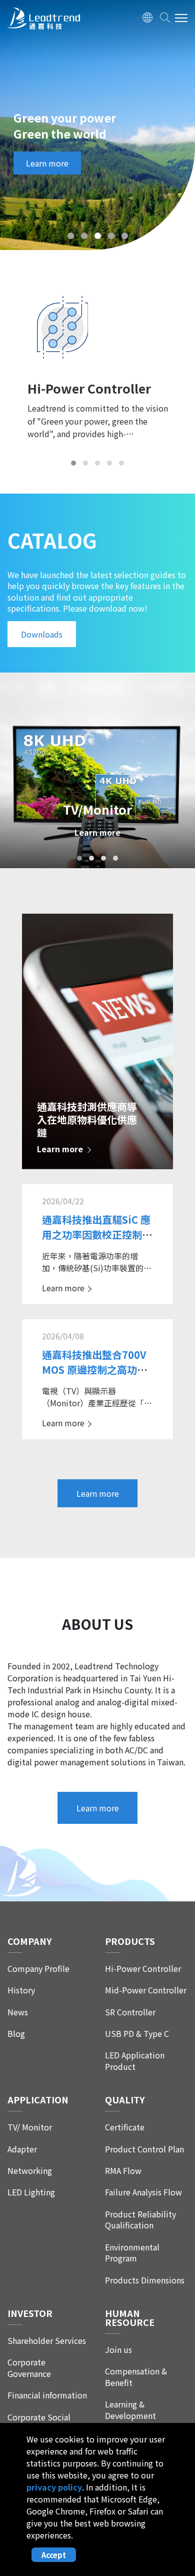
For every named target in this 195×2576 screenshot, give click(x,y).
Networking (30, 2171)
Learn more (47, 163)
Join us (118, 2350)
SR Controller (130, 2012)
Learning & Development (130, 2410)
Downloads (42, 634)
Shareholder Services (47, 2341)
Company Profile (38, 1969)
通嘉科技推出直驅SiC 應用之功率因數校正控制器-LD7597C (96, 1234)
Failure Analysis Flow (143, 2192)
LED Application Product (135, 2061)
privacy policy (54, 2487)
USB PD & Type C (137, 2034)
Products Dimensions (145, 2280)
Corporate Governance (29, 2368)
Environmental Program (132, 2253)
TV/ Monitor (30, 2127)
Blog (16, 2034)
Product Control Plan (144, 2149)
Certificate (125, 2127)
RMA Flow (123, 2171)
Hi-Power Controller (143, 1969)
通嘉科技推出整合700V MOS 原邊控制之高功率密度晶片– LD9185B (94, 1370)
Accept (54, 2555)
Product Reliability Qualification (140, 2220)
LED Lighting (31, 2192)
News (18, 2012)
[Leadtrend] (44, 20)
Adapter (22, 2149)
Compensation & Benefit (136, 2377)
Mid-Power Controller (146, 1990)
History (21, 1990)
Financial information (47, 2395)
